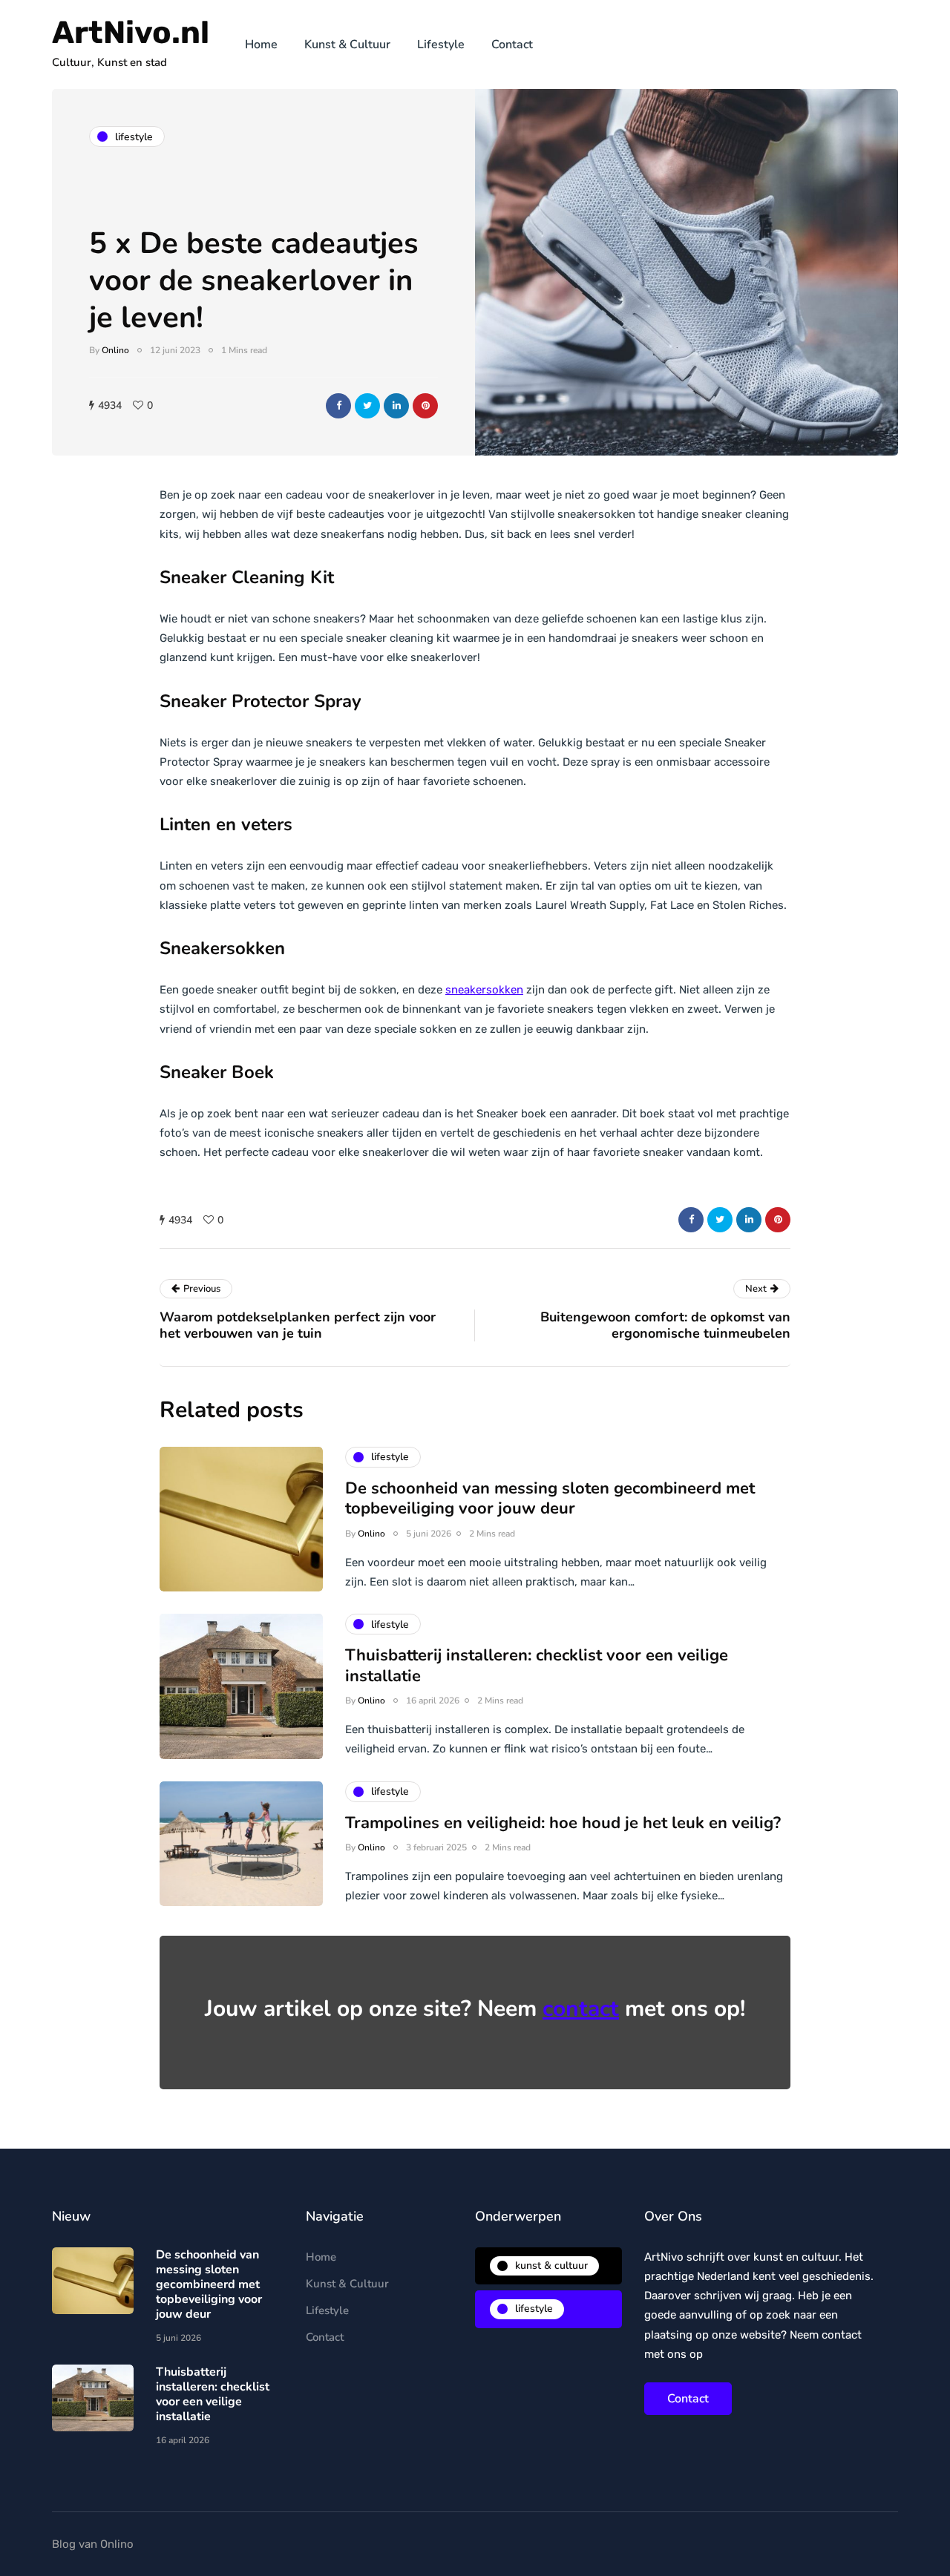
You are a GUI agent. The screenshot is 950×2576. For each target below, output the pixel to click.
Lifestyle (441, 45)
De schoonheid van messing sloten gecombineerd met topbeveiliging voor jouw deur (550, 1499)
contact (581, 2009)
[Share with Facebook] (338, 406)
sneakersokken (484, 990)
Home (261, 45)
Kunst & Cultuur (347, 45)
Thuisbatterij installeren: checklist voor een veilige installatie (537, 1666)
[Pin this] (425, 406)
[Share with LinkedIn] (396, 406)
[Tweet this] (367, 406)
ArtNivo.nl (131, 33)
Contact (512, 45)
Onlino (115, 350)
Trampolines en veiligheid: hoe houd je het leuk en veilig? (563, 1823)
